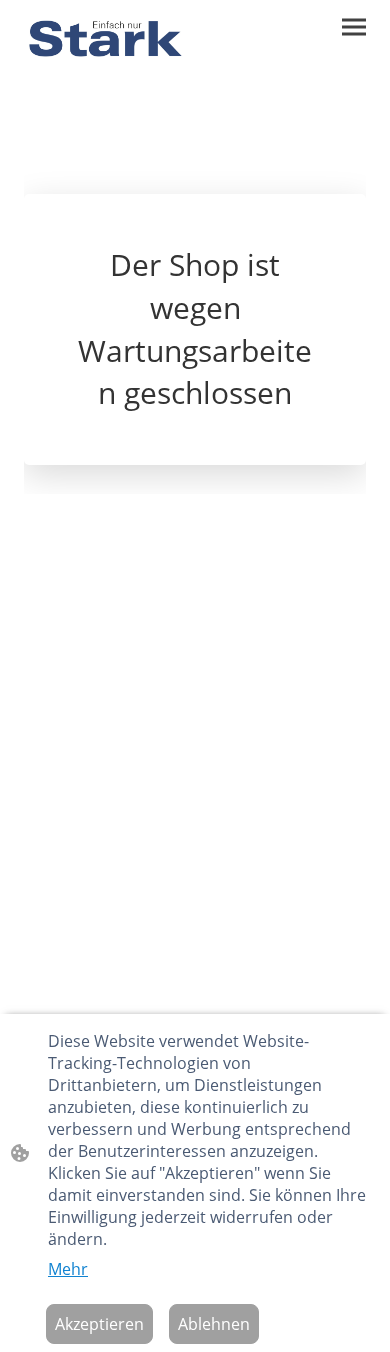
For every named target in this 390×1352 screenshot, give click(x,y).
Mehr (68, 1269)
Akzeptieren (99, 1324)
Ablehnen (214, 1324)
